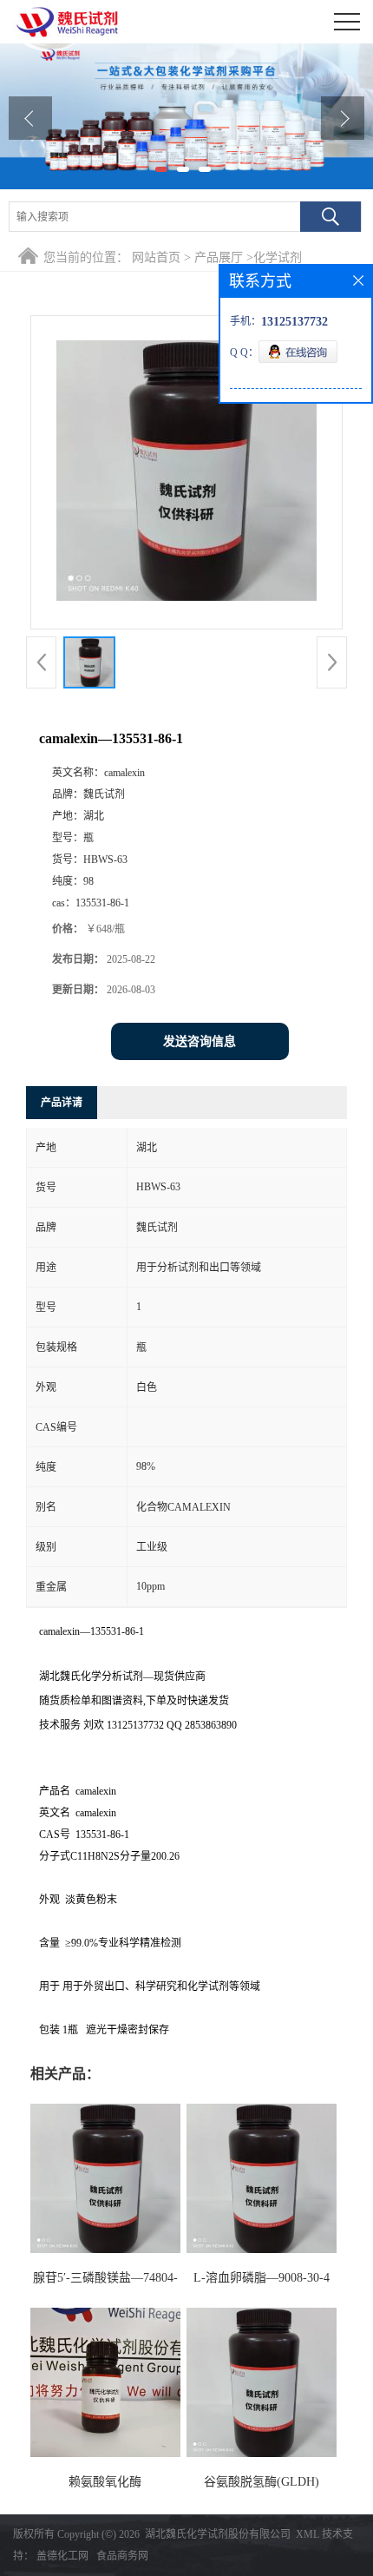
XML (308, 2534)
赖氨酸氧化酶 (105, 2482)
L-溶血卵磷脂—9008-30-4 (262, 2278)
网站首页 (156, 257)
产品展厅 (219, 257)
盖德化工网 (62, 2556)
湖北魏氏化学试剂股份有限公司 (218, 2534)
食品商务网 (122, 2556)
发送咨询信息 (200, 1041)
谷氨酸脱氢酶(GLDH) (262, 2482)
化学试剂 (278, 257)
